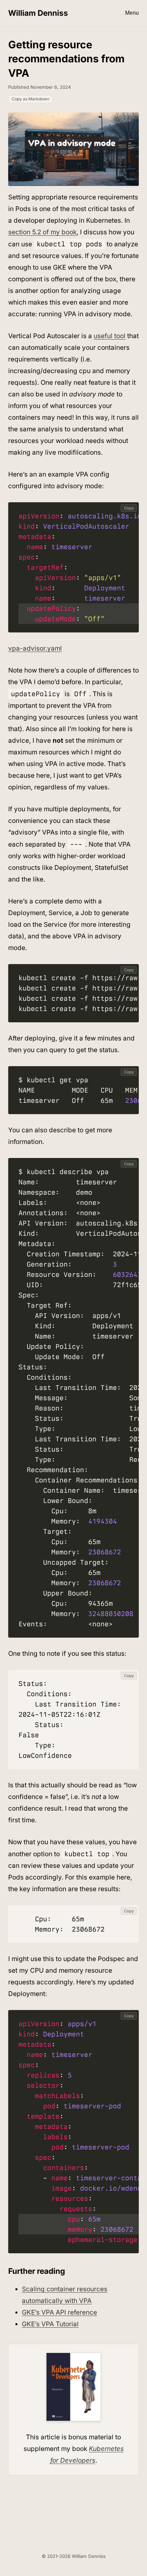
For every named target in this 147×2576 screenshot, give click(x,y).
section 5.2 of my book (42, 232)
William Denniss (38, 13)
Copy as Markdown (30, 99)
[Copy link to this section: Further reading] (70, 2272)
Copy (129, 508)
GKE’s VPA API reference (59, 2312)
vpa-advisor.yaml (35, 648)
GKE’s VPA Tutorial (50, 2324)
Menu (132, 13)
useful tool (110, 336)
